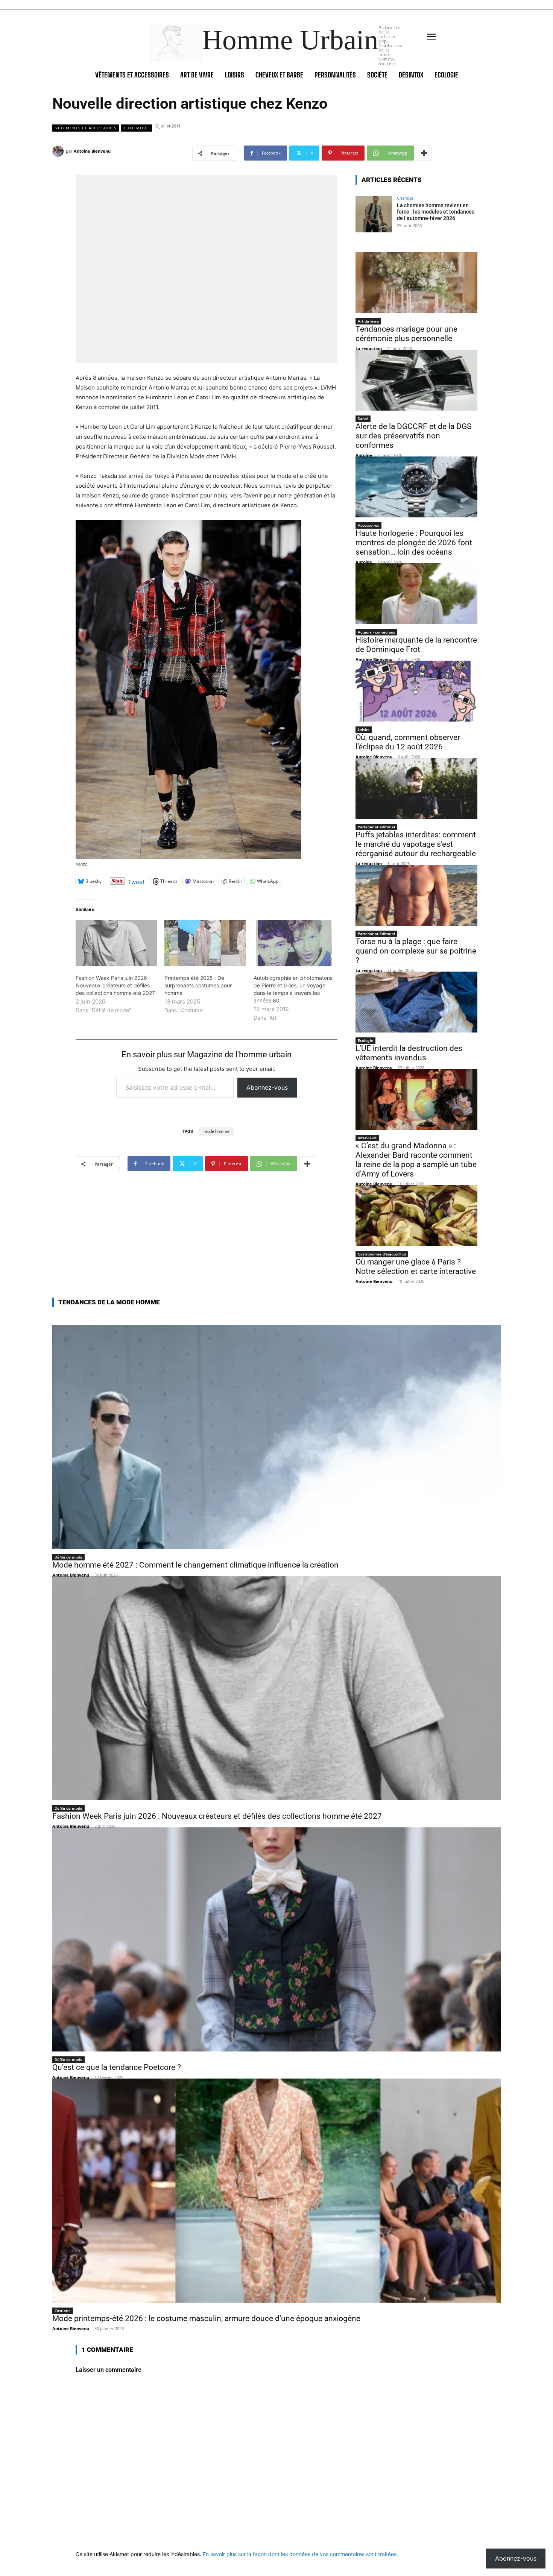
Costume (63, 2311)
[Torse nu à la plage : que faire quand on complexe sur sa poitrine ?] (416, 895)
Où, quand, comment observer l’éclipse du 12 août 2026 (408, 742)
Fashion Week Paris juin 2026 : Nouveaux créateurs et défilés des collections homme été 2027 (115, 985)
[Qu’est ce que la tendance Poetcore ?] (276, 1939)
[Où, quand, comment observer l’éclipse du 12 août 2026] (416, 691)
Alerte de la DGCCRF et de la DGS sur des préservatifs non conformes (413, 436)
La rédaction (369, 348)
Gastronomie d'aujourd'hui (382, 1254)
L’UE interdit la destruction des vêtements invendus (409, 1053)
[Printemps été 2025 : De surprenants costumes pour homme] (205, 943)
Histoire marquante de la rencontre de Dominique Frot (416, 645)
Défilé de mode (68, 1557)
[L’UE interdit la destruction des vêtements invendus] (416, 1002)
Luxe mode (137, 128)
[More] (424, 153)
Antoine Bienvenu (92, 151)
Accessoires (368, 525)
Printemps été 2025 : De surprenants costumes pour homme (198, 985)
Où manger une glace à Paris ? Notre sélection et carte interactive (416, 1267)
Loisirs (364, 729)
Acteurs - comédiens (376, 632)
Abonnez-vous (267, 1087)
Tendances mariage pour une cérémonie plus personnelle (406, 334)
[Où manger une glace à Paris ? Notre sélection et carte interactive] (416, 1216)
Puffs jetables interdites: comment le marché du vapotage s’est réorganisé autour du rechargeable (416, 844)
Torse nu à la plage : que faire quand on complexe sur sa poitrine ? (416, 951)
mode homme (216, 1132)
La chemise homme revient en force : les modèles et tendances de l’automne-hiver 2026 (436, 212)
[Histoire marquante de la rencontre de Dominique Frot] (416, 594)
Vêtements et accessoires (86, 128)
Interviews (367, 1138)
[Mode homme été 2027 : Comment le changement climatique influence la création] (276, 1437)
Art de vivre (368, 321)
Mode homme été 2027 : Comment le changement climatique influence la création (195, 1565)
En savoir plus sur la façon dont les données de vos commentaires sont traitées (300, 2554)
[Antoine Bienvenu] (59, 151)
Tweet (136, 881)
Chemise (405, 198)
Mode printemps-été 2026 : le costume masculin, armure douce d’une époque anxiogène (206, 2318)
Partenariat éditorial (376, 827)
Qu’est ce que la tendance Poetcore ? (117, 2067)
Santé (363, 418)
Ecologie (365, 1040)
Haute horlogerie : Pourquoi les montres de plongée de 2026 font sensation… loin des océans (414, 543)
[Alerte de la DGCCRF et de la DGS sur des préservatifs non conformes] (416, 380)
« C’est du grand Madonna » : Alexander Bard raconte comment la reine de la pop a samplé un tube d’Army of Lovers (416, 1160)
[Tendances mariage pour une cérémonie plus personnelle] (416, 283)
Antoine (364, 455)
